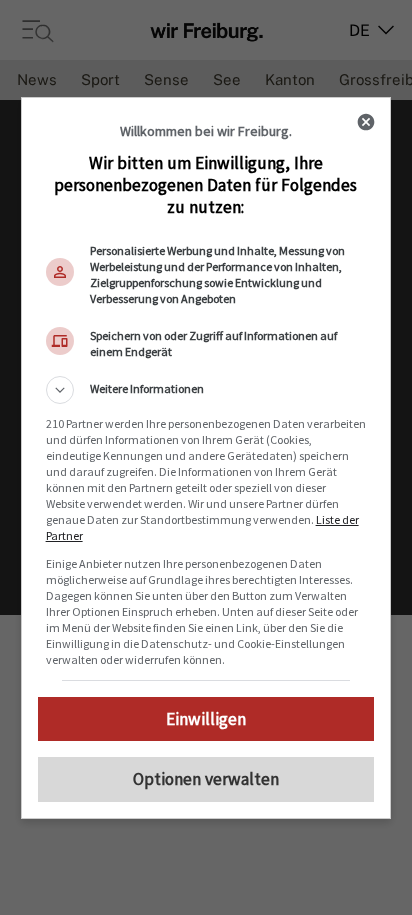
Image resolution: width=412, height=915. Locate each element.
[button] (206, 390)
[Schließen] (366, 122)
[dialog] (206, 458)
